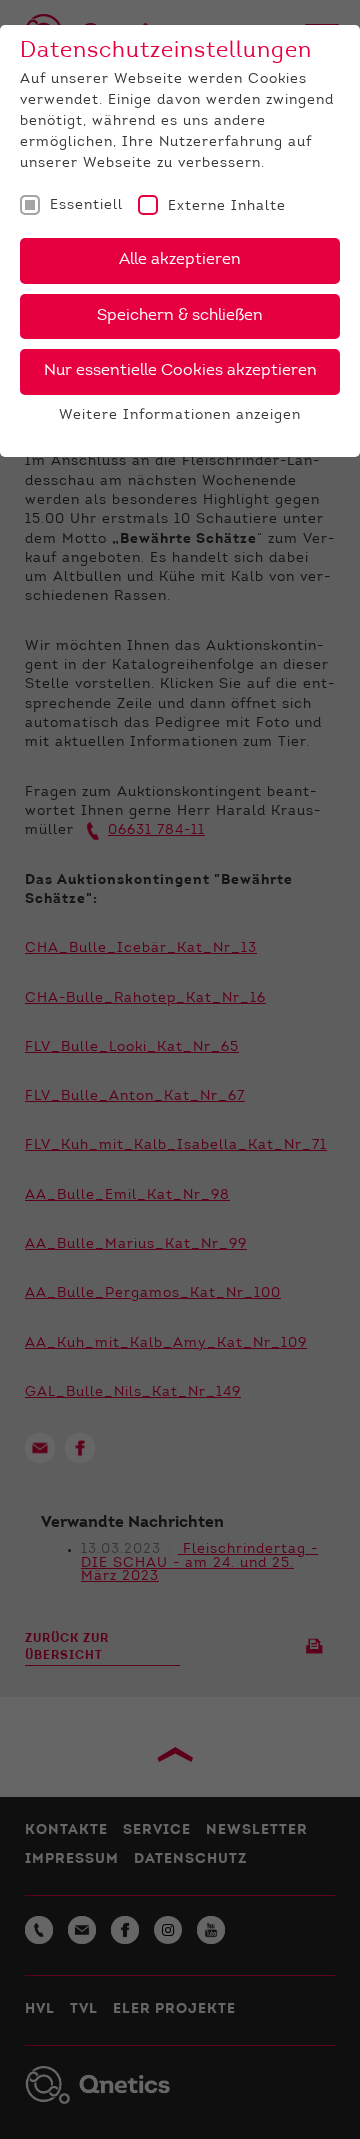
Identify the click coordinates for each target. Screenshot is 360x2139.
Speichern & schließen (180, 316)
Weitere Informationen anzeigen (180, 416)
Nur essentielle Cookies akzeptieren (180, 371)
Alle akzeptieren (180, 260)
